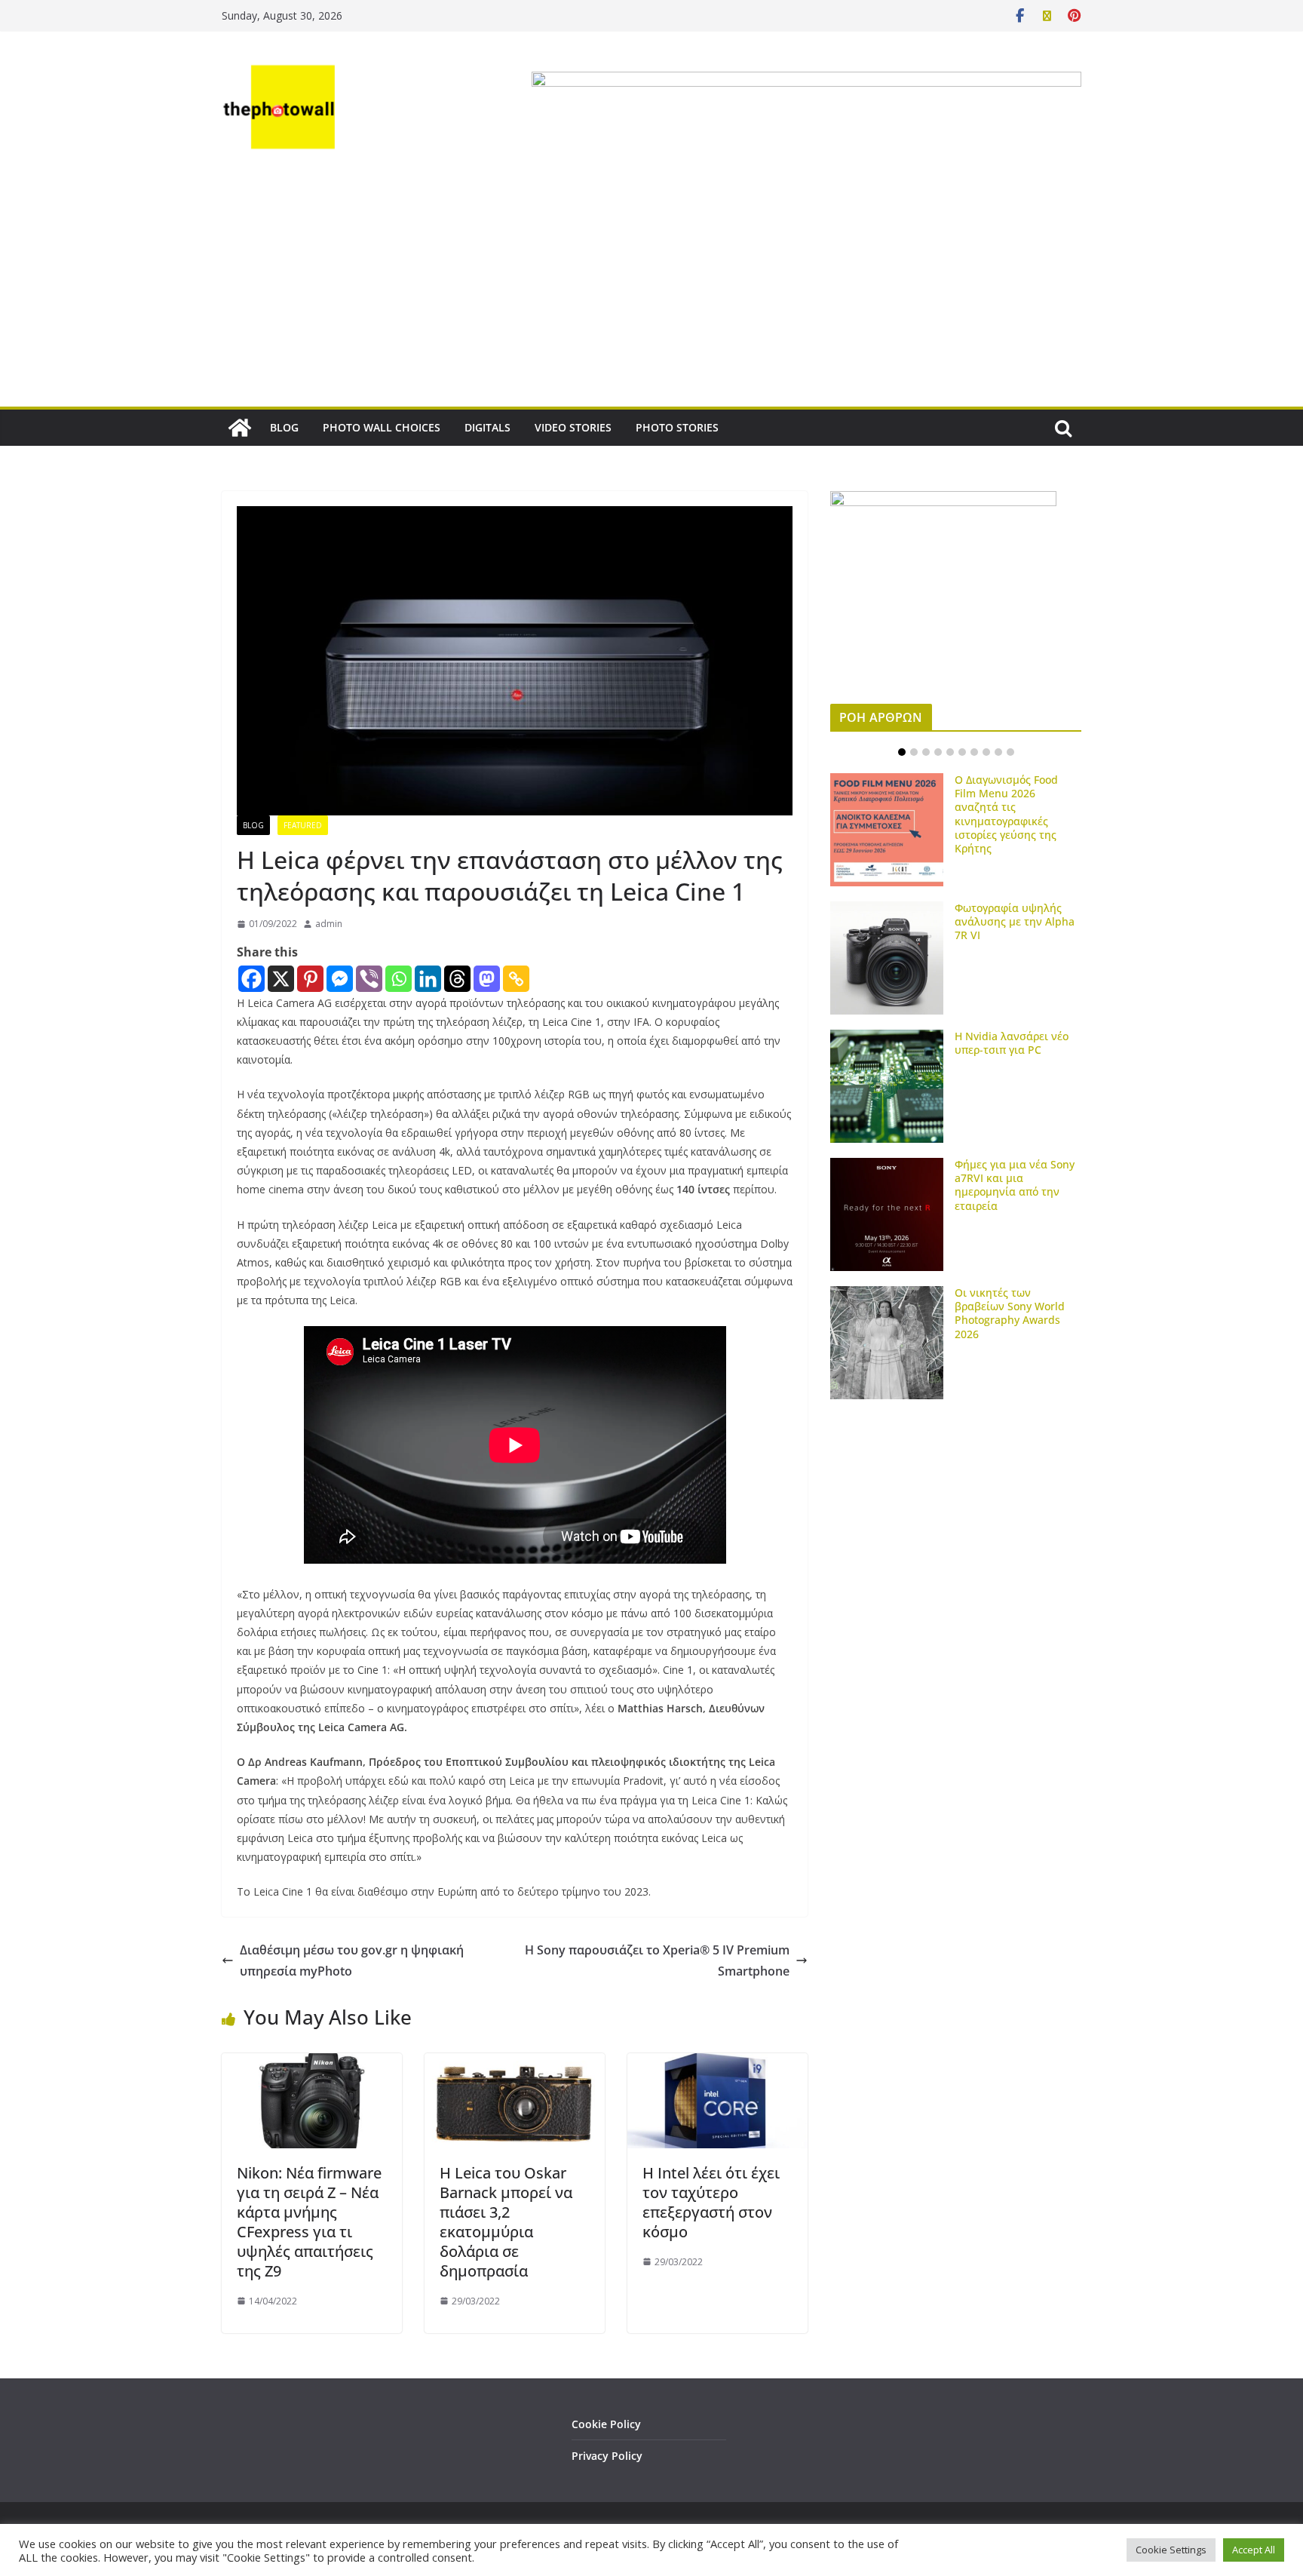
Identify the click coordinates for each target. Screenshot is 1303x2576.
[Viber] (369, 979)
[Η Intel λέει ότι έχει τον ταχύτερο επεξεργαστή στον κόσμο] (717, 2064)
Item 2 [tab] (914, 752)
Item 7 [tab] (974, 752)
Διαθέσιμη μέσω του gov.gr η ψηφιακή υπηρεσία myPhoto (352, 1961)
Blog (253, 825)
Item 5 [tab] (950, 752)
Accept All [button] (1254, 2550)
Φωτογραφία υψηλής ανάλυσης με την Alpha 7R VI (1015, 921)
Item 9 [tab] (998, 752)
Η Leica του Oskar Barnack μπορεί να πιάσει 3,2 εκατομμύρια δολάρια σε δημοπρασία (506, 2222)
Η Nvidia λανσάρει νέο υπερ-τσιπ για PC (1012, 1043)
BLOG (284, 427)
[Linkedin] (428, 979)
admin (329, 924)
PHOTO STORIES (677, 427)
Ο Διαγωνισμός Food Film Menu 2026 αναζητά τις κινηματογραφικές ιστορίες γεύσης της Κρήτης (1006, 814)
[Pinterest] (310, 979)
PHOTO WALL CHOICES (382, 427)
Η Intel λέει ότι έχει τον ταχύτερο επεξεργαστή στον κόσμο (711, 2202)
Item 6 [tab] (962, 752)
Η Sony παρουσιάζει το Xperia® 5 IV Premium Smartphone (657, 1961)
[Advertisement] (651, 293)
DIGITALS (487, 427)
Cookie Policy (606, 2424)
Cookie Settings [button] (1171, 2550)
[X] (281, 979)
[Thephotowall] (240, 428)
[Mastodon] (487, 979)
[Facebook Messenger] (340, 979)
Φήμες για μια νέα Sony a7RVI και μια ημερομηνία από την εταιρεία (1015, 1185)
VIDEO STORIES (573, 427)
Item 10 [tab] (1010, 752)
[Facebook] (251, 979)
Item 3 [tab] (926, 752)
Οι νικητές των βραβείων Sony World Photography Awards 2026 (1010, 1313)
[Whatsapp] (399, 979)
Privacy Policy (607, 2456)
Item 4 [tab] (938, 752)
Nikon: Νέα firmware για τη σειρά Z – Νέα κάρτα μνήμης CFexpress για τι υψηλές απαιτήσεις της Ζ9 (309, 2222)
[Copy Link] (516, 979)
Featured (303, 825)
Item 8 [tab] (986, 752)
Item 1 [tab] (902, 752)
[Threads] (457, 979)
